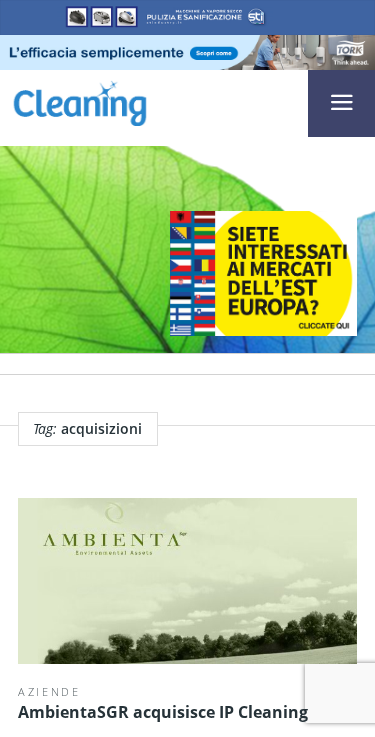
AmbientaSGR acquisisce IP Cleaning (163, 712)
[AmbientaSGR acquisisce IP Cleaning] (187, 581)
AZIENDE (49, 691)
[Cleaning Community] (80, 101)
